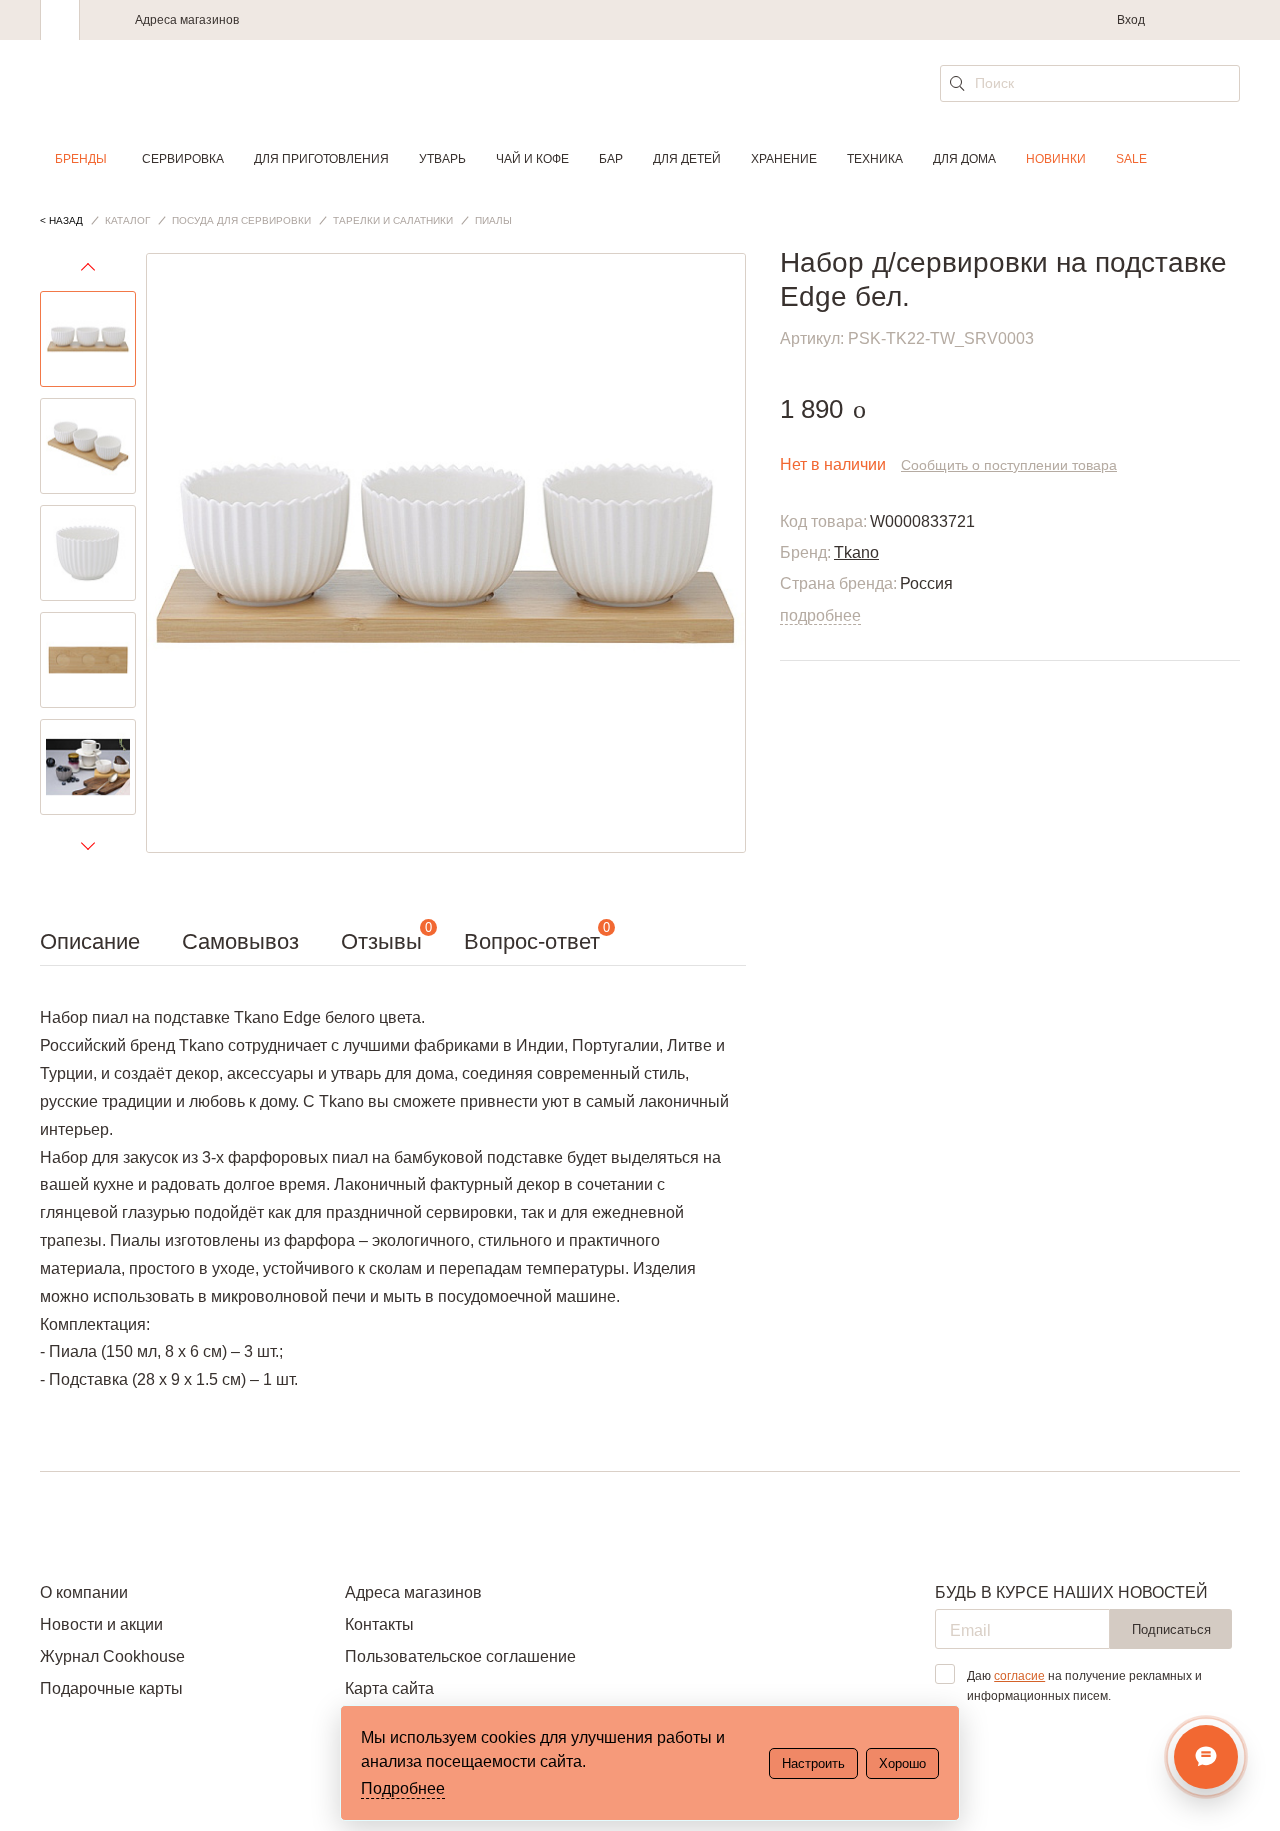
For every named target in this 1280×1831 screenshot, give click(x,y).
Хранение (784, 159)
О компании (84, 1592)
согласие (1019, 1676)
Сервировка (183, 159)
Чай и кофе (532, 159)
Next (88, 845)
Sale (1131, 159)
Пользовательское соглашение (460, 1656)
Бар (611, 159)
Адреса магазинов (187, 20)
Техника (875, 159)
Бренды (81, 159)
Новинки (1056, 159)
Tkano (856, 552)
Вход (1131, 20)
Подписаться (1171, 1629)
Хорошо (902, 1763)
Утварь (442, 159)
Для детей (687, 159)
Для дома (964, 159)
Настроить (813, 1763)
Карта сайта (389, 1688)
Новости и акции (101, 1624)
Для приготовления (321, 159)
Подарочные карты (111, 1688)
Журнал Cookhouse (112, 1656)
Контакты (379, 1624)
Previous (88, 272)
